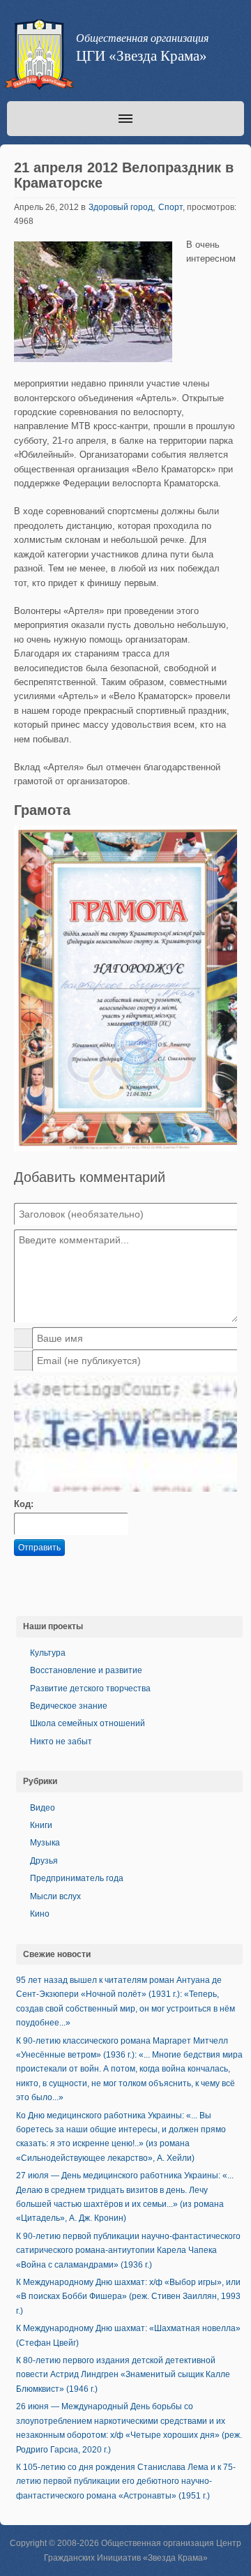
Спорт (170, 207)
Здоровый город (121, 207)
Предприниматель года (77, 1878)
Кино (40, 1914)
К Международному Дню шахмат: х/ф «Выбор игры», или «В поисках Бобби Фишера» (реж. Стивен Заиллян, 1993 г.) (128, 2297)
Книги (41, 1825)
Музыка (45, 1843)
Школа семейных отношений (88, 1723)
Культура (48, 1653)
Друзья (44, 1861)
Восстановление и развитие (86, 1670)
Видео (43, 1808)
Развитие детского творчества (90, 1688)
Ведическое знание (69, 1706)
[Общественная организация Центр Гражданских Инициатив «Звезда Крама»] (38, 57)
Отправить (39, 1548)
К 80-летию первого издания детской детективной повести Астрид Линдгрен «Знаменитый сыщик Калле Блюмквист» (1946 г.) (123, 2375)
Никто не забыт (61, 1742)
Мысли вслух (55, 1896)
